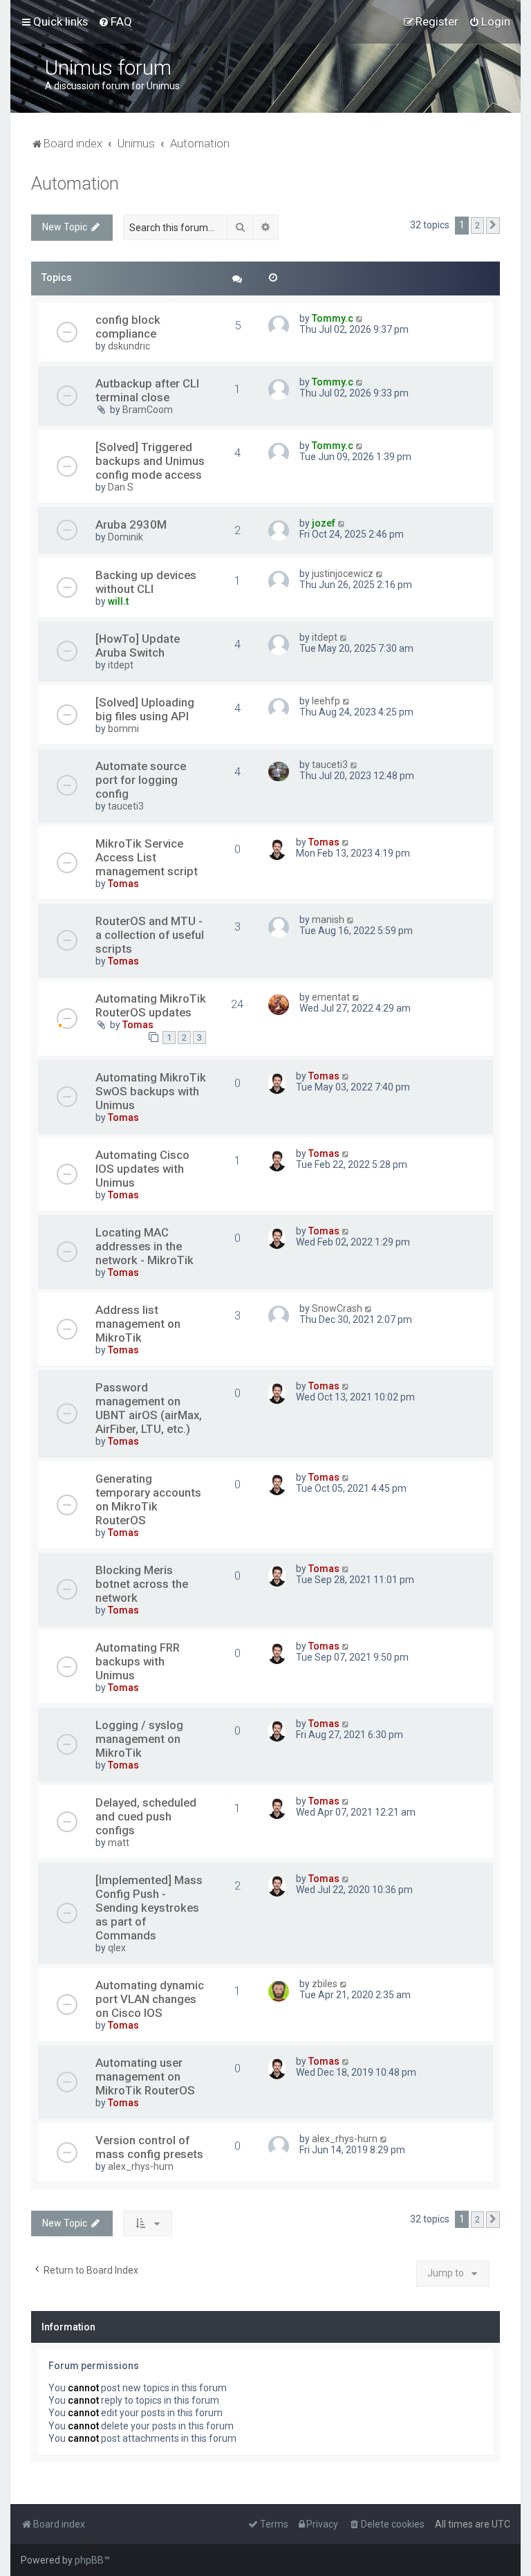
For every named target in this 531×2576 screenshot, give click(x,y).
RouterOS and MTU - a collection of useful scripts (150, 935)
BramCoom (148, 410)
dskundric (129, 346)
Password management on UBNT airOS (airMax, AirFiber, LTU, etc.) (149, 1408)
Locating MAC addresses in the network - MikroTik (145, 1246)
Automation (75, 184)
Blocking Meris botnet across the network (142, 1584)
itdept (121, 665)
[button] (493, 226)
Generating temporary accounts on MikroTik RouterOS (148, 1499)
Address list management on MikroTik (138, 1324)
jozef (324, 523)
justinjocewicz (343, 574)
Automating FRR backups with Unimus (138, 1661)
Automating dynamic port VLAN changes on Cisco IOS (150, 1999)
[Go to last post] (360, 318)
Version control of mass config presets (149, 2147)
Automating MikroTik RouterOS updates (151, 1005)
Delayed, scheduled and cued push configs (146, 1816)
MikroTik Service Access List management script (147, 857)
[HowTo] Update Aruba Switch (138, 646)
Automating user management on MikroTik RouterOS (145, 2076)
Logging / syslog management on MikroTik (139, 1739)
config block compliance (128, 327)
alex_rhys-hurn (141, 2166)
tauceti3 (126, 806)
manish (328, 920)
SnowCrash (337, 1308)
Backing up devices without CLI (146, 582)
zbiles (325, 1984)
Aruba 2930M (131, 524)
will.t (118, 601)
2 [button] (477, 225)
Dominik (125, 537)
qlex (117, 1948)
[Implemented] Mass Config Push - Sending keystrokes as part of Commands (149, 1908)
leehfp (326, 701)
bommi (123, 729)
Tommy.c (333, 318)
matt (119, 1843)
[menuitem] (115, 21)
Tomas (123, 884)
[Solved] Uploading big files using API (145, 709)
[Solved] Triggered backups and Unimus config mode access (150, 461)
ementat (331, 997)
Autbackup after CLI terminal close (147, 390)
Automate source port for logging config (141, 780)
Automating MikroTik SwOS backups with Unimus (151, 1091)
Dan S (121, 487)
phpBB (89, 2560)
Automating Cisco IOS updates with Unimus (142, 1169)
